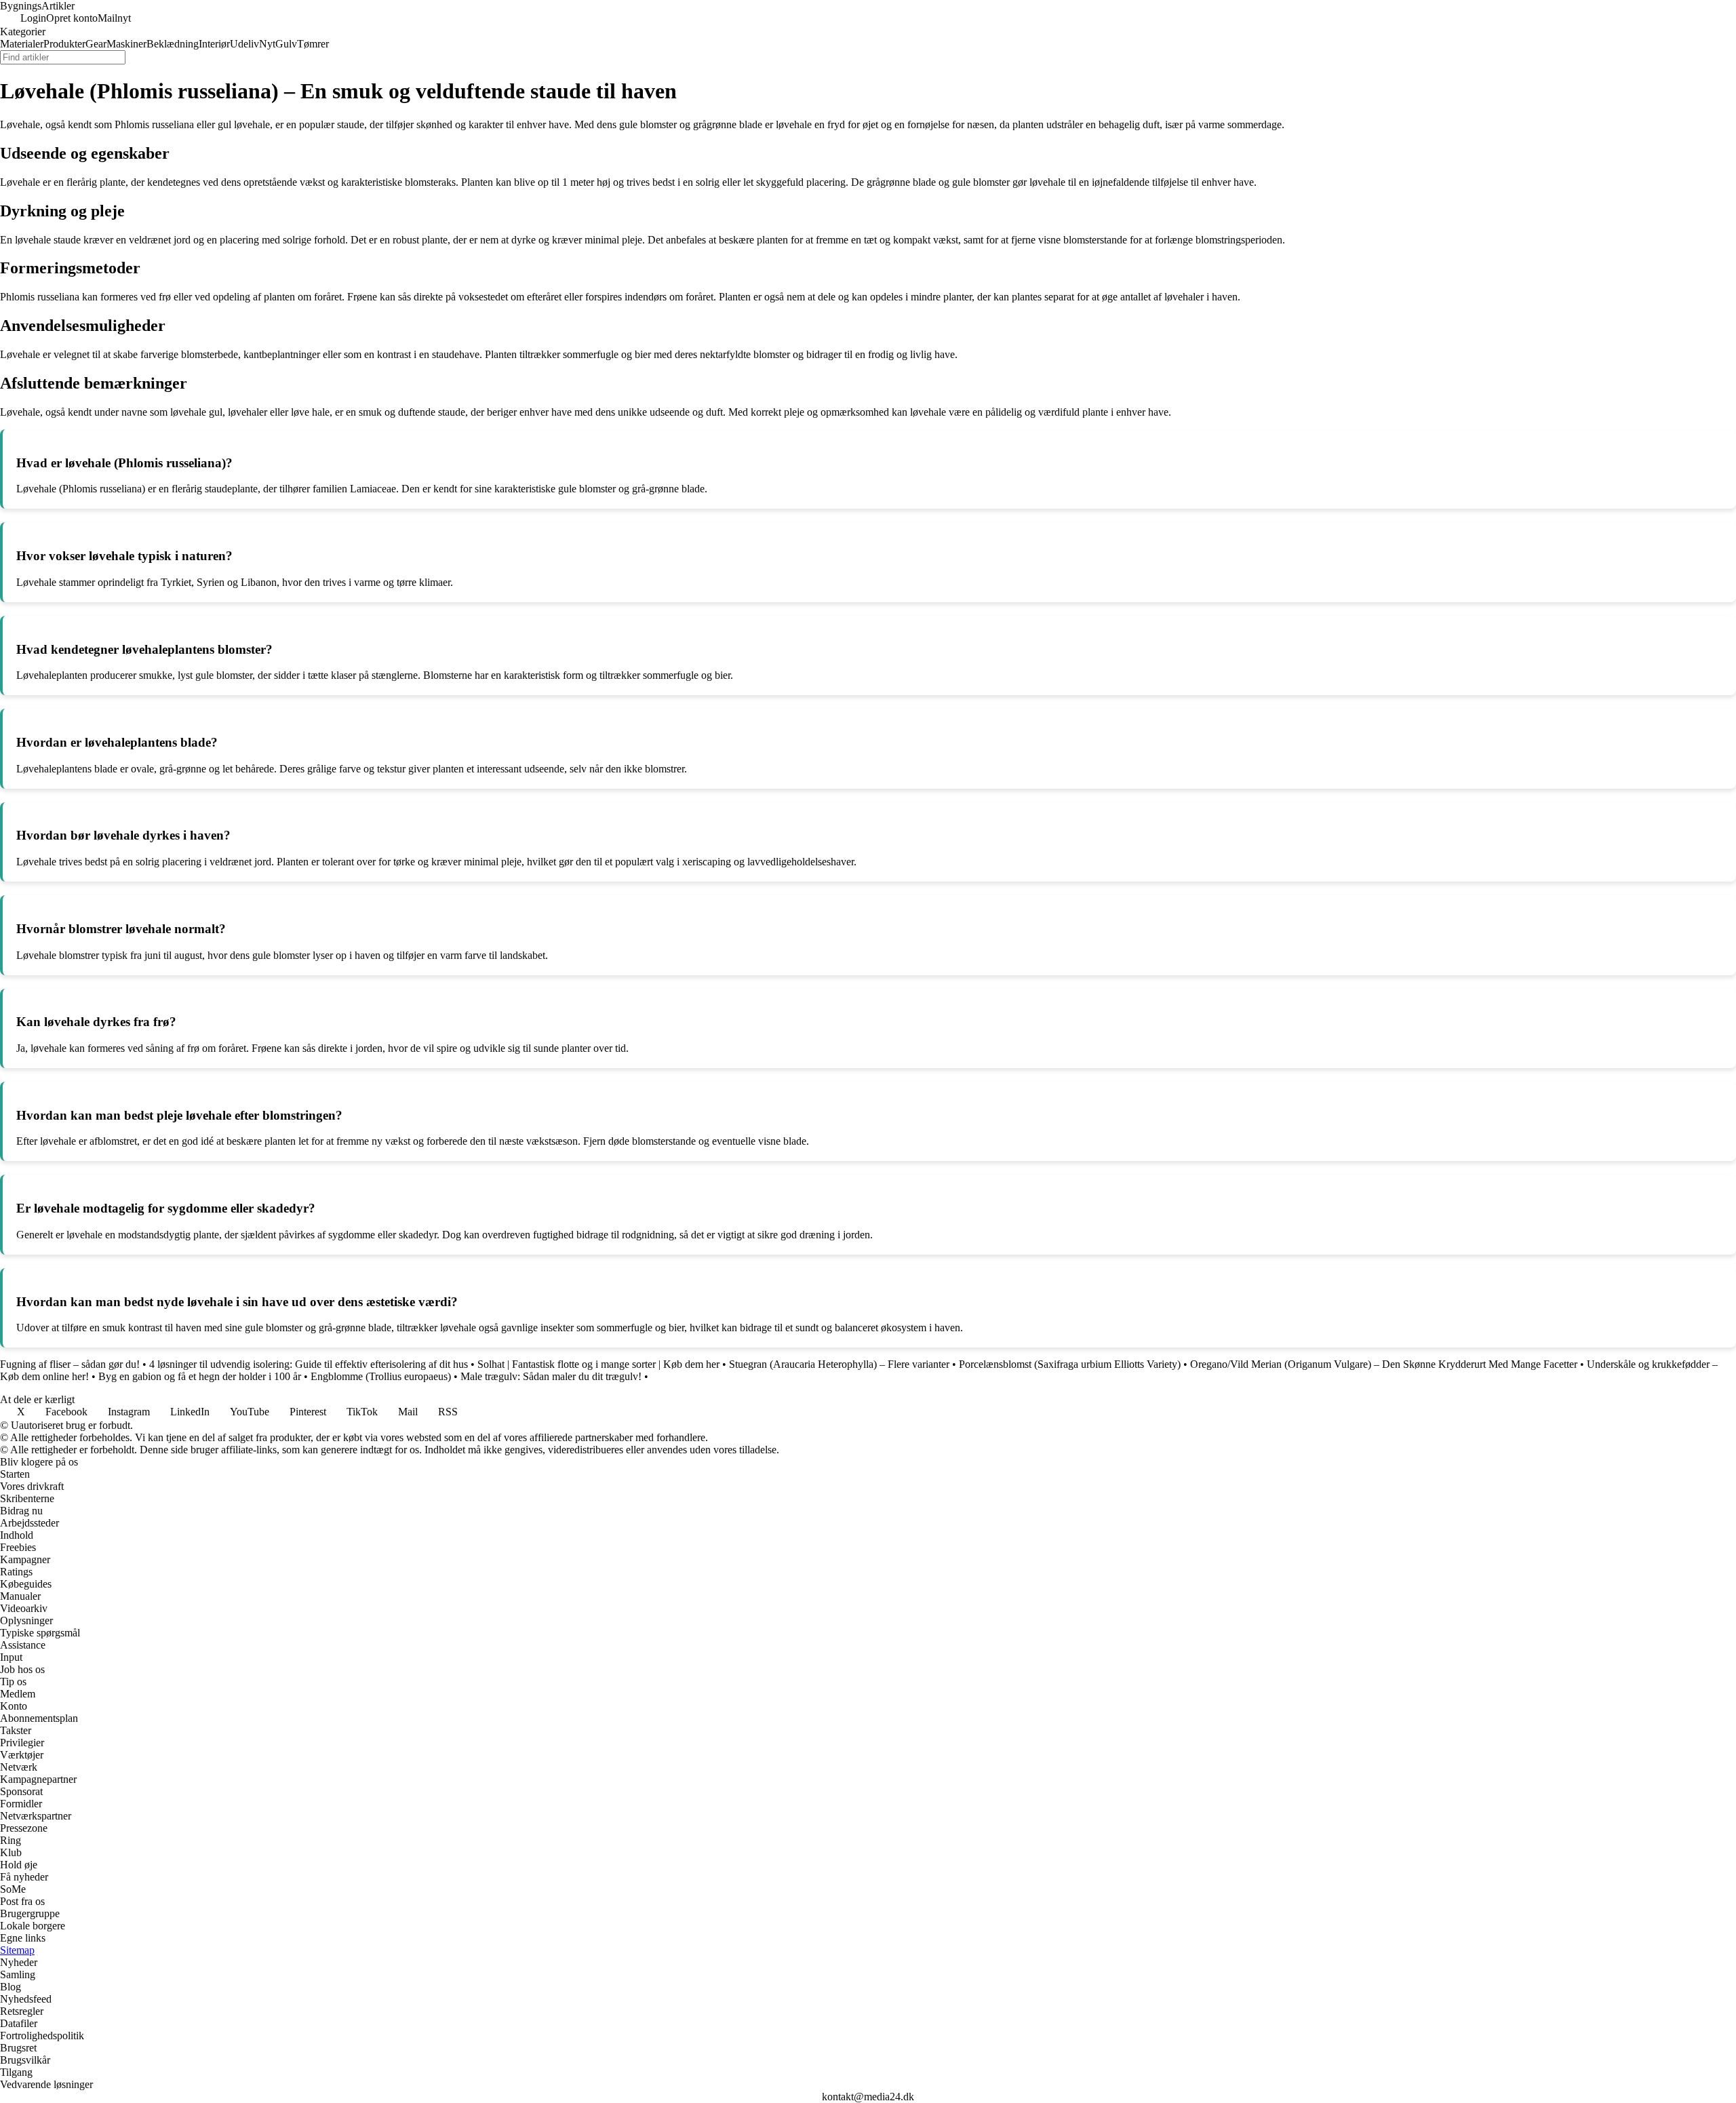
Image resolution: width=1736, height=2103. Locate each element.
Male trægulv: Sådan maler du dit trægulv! (551, 1376)
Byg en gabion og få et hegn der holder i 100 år (200, 1376)
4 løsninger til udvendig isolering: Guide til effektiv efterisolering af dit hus (309, 1364)
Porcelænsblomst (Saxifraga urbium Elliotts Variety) (1070, 1364)
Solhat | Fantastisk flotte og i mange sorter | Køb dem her (598, 1364)
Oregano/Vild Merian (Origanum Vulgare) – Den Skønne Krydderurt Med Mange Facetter (1384, 1364)
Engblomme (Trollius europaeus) (381, 1376)
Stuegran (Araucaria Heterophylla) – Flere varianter (839, 1364)
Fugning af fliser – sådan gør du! (70, 1364)
